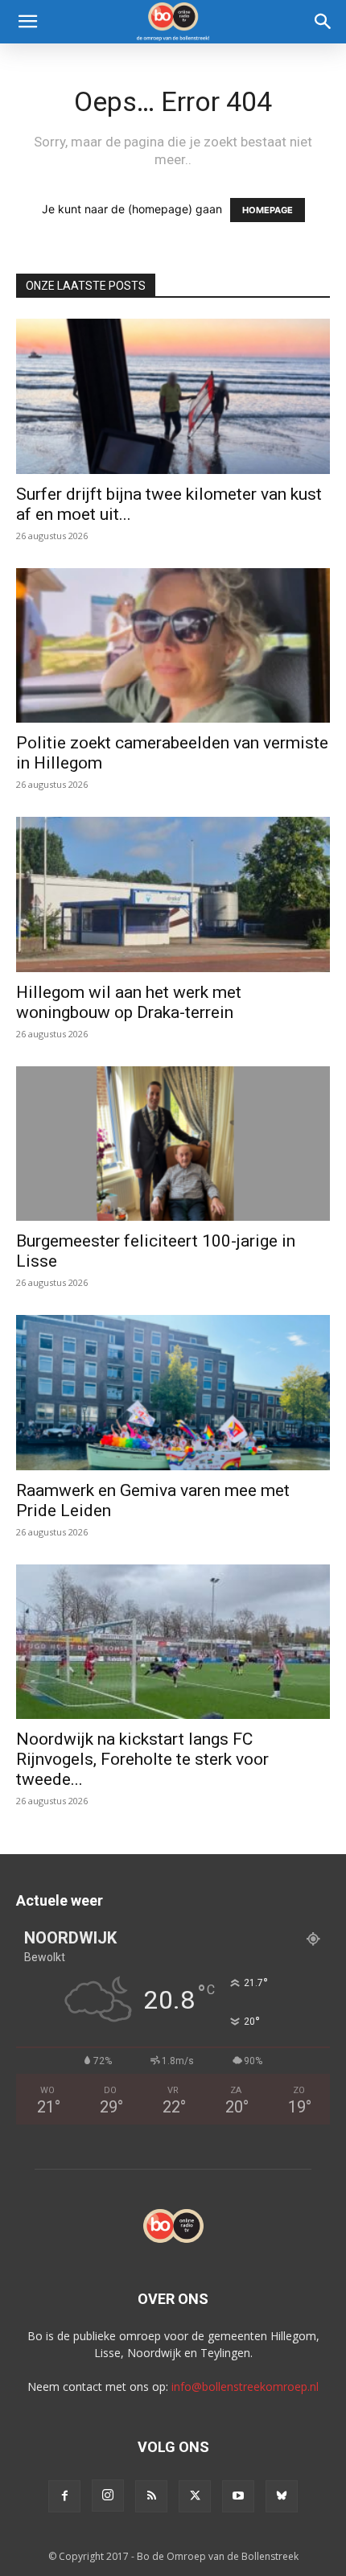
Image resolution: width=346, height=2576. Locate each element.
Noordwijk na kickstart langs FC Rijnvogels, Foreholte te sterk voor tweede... (142, 1759)
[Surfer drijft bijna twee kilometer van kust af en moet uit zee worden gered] (173, 396)
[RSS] (151, 2496)
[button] (27, 22)
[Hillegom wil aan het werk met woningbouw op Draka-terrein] (173, 894)
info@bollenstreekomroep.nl (245, 2386)
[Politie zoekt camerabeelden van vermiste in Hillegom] (173, 646)
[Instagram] (108, 2496)
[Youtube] (238, 2496)
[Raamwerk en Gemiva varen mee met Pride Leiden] (173, 1393)
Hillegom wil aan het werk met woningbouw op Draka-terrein (129, 1002)
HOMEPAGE (268, 210)
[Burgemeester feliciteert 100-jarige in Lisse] (173, 1144)
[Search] (323, 22)
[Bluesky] (282, 2496)
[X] (195, 2496)
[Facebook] (64, 2496)
